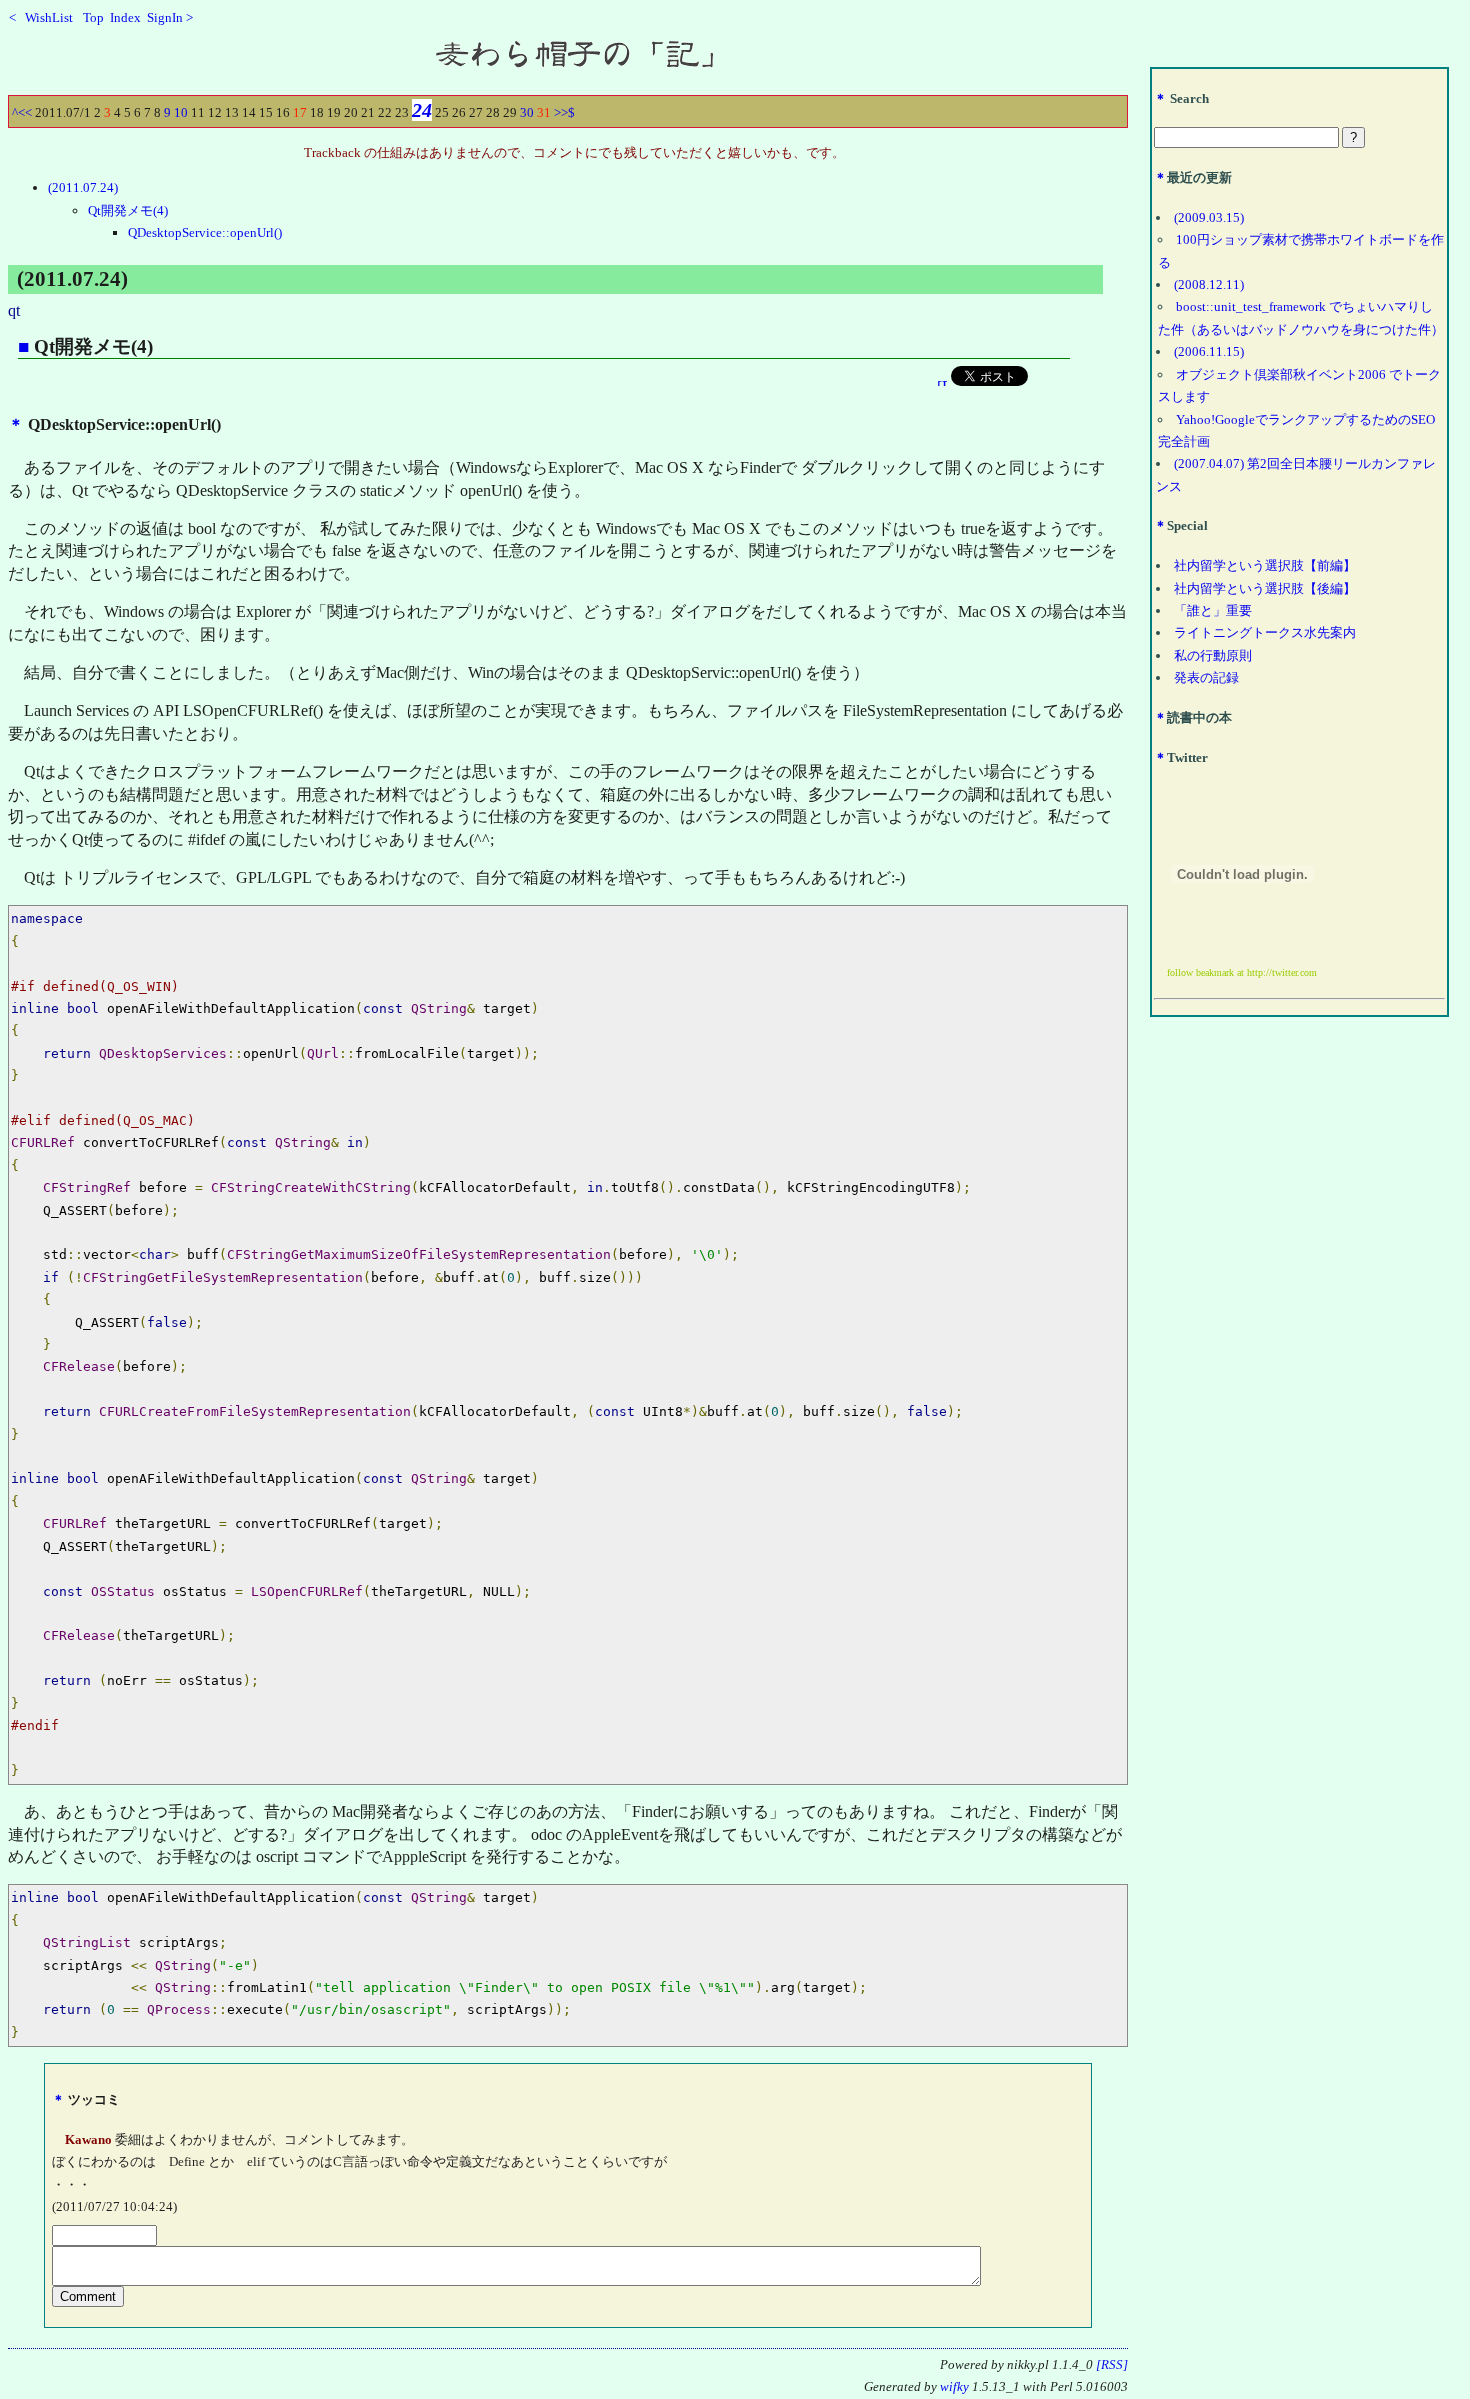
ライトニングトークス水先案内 (1265, 632)
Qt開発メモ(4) (128, 210)
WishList (55, 17)
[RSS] (1112, 2365)
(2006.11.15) (1209, 351)
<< (25, 112)
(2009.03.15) (1209, 217)
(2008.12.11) (1209, 284)
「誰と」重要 (1213, 610)
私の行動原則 (1213, 655)
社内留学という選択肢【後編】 (1265, 588)
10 (181, 112)
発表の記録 (1206, 677)
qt (14, 310)
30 (527, 112)
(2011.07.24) (83, 187)
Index (125, 17)
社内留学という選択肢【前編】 (1265, 565)
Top (93, 17)
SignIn (165, 17)
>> (561, 112)
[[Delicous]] (942, 380)
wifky (954, 2387)
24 (422, 110)
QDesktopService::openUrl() (205, 232)
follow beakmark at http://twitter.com (1242, 972)
